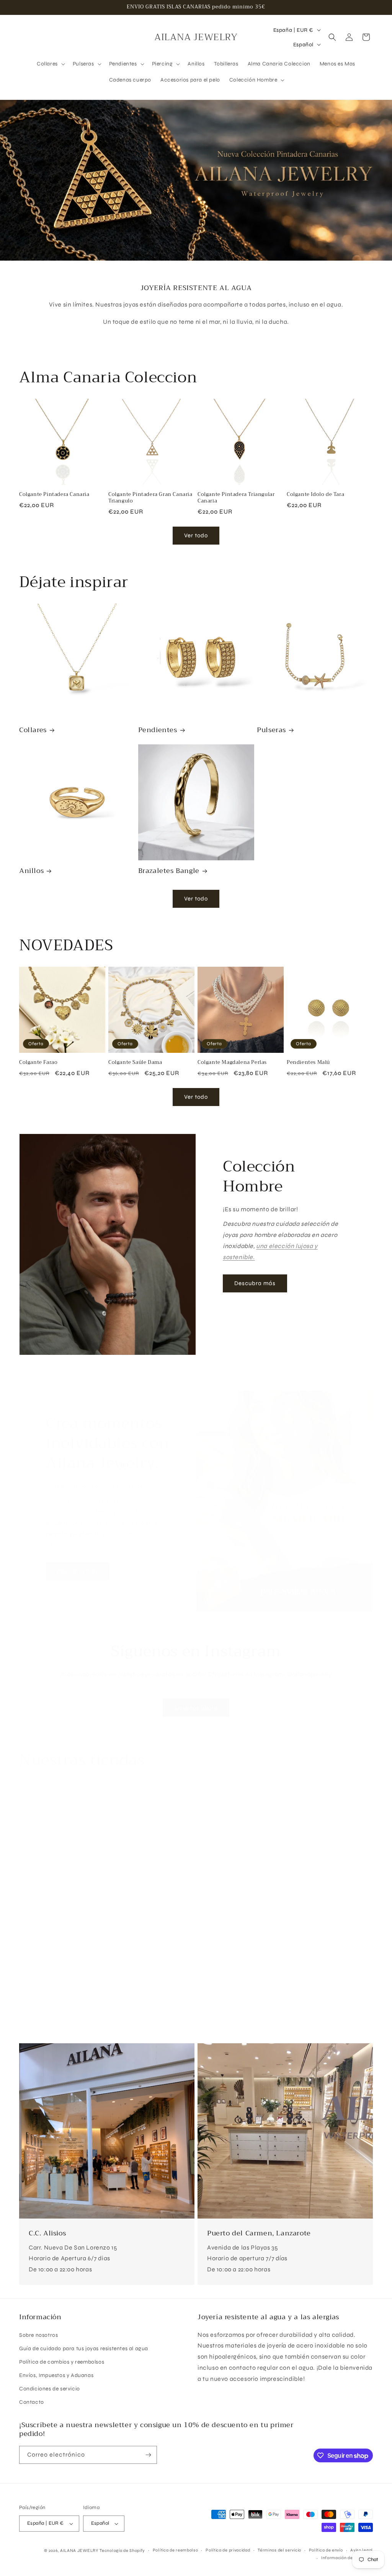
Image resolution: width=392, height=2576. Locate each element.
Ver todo (196, 535)
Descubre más (78, 1571)
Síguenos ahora (196, 1708)
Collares (33, 730)
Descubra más (255, 1283)
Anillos (31, 871)
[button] (50, 64)
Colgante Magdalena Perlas (232, 1063)
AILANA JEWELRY (79, 2551)
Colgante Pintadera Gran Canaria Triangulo (150, 498)
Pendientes (158, 730)
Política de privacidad (228, 2550)
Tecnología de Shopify (122, 2551)
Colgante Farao (38, 1063)
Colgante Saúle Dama (135, 1063)
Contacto (32, 2402)
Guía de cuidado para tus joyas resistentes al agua (84, 2348)
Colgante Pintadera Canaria (54, 495)
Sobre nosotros (38, 2335)
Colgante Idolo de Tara (315, 495)
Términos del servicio (279, 2550)
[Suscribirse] (148, 2455)
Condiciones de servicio (50, 2389)
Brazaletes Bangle (169, 871)
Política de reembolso (176, 2550)
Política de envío (326, 2550)
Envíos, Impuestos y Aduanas (56, 2375)
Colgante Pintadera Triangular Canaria (236, 498)
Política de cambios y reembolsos (62, 2362)
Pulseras (271, 730)
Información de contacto (347, 2558)
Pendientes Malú (308, 1063)
